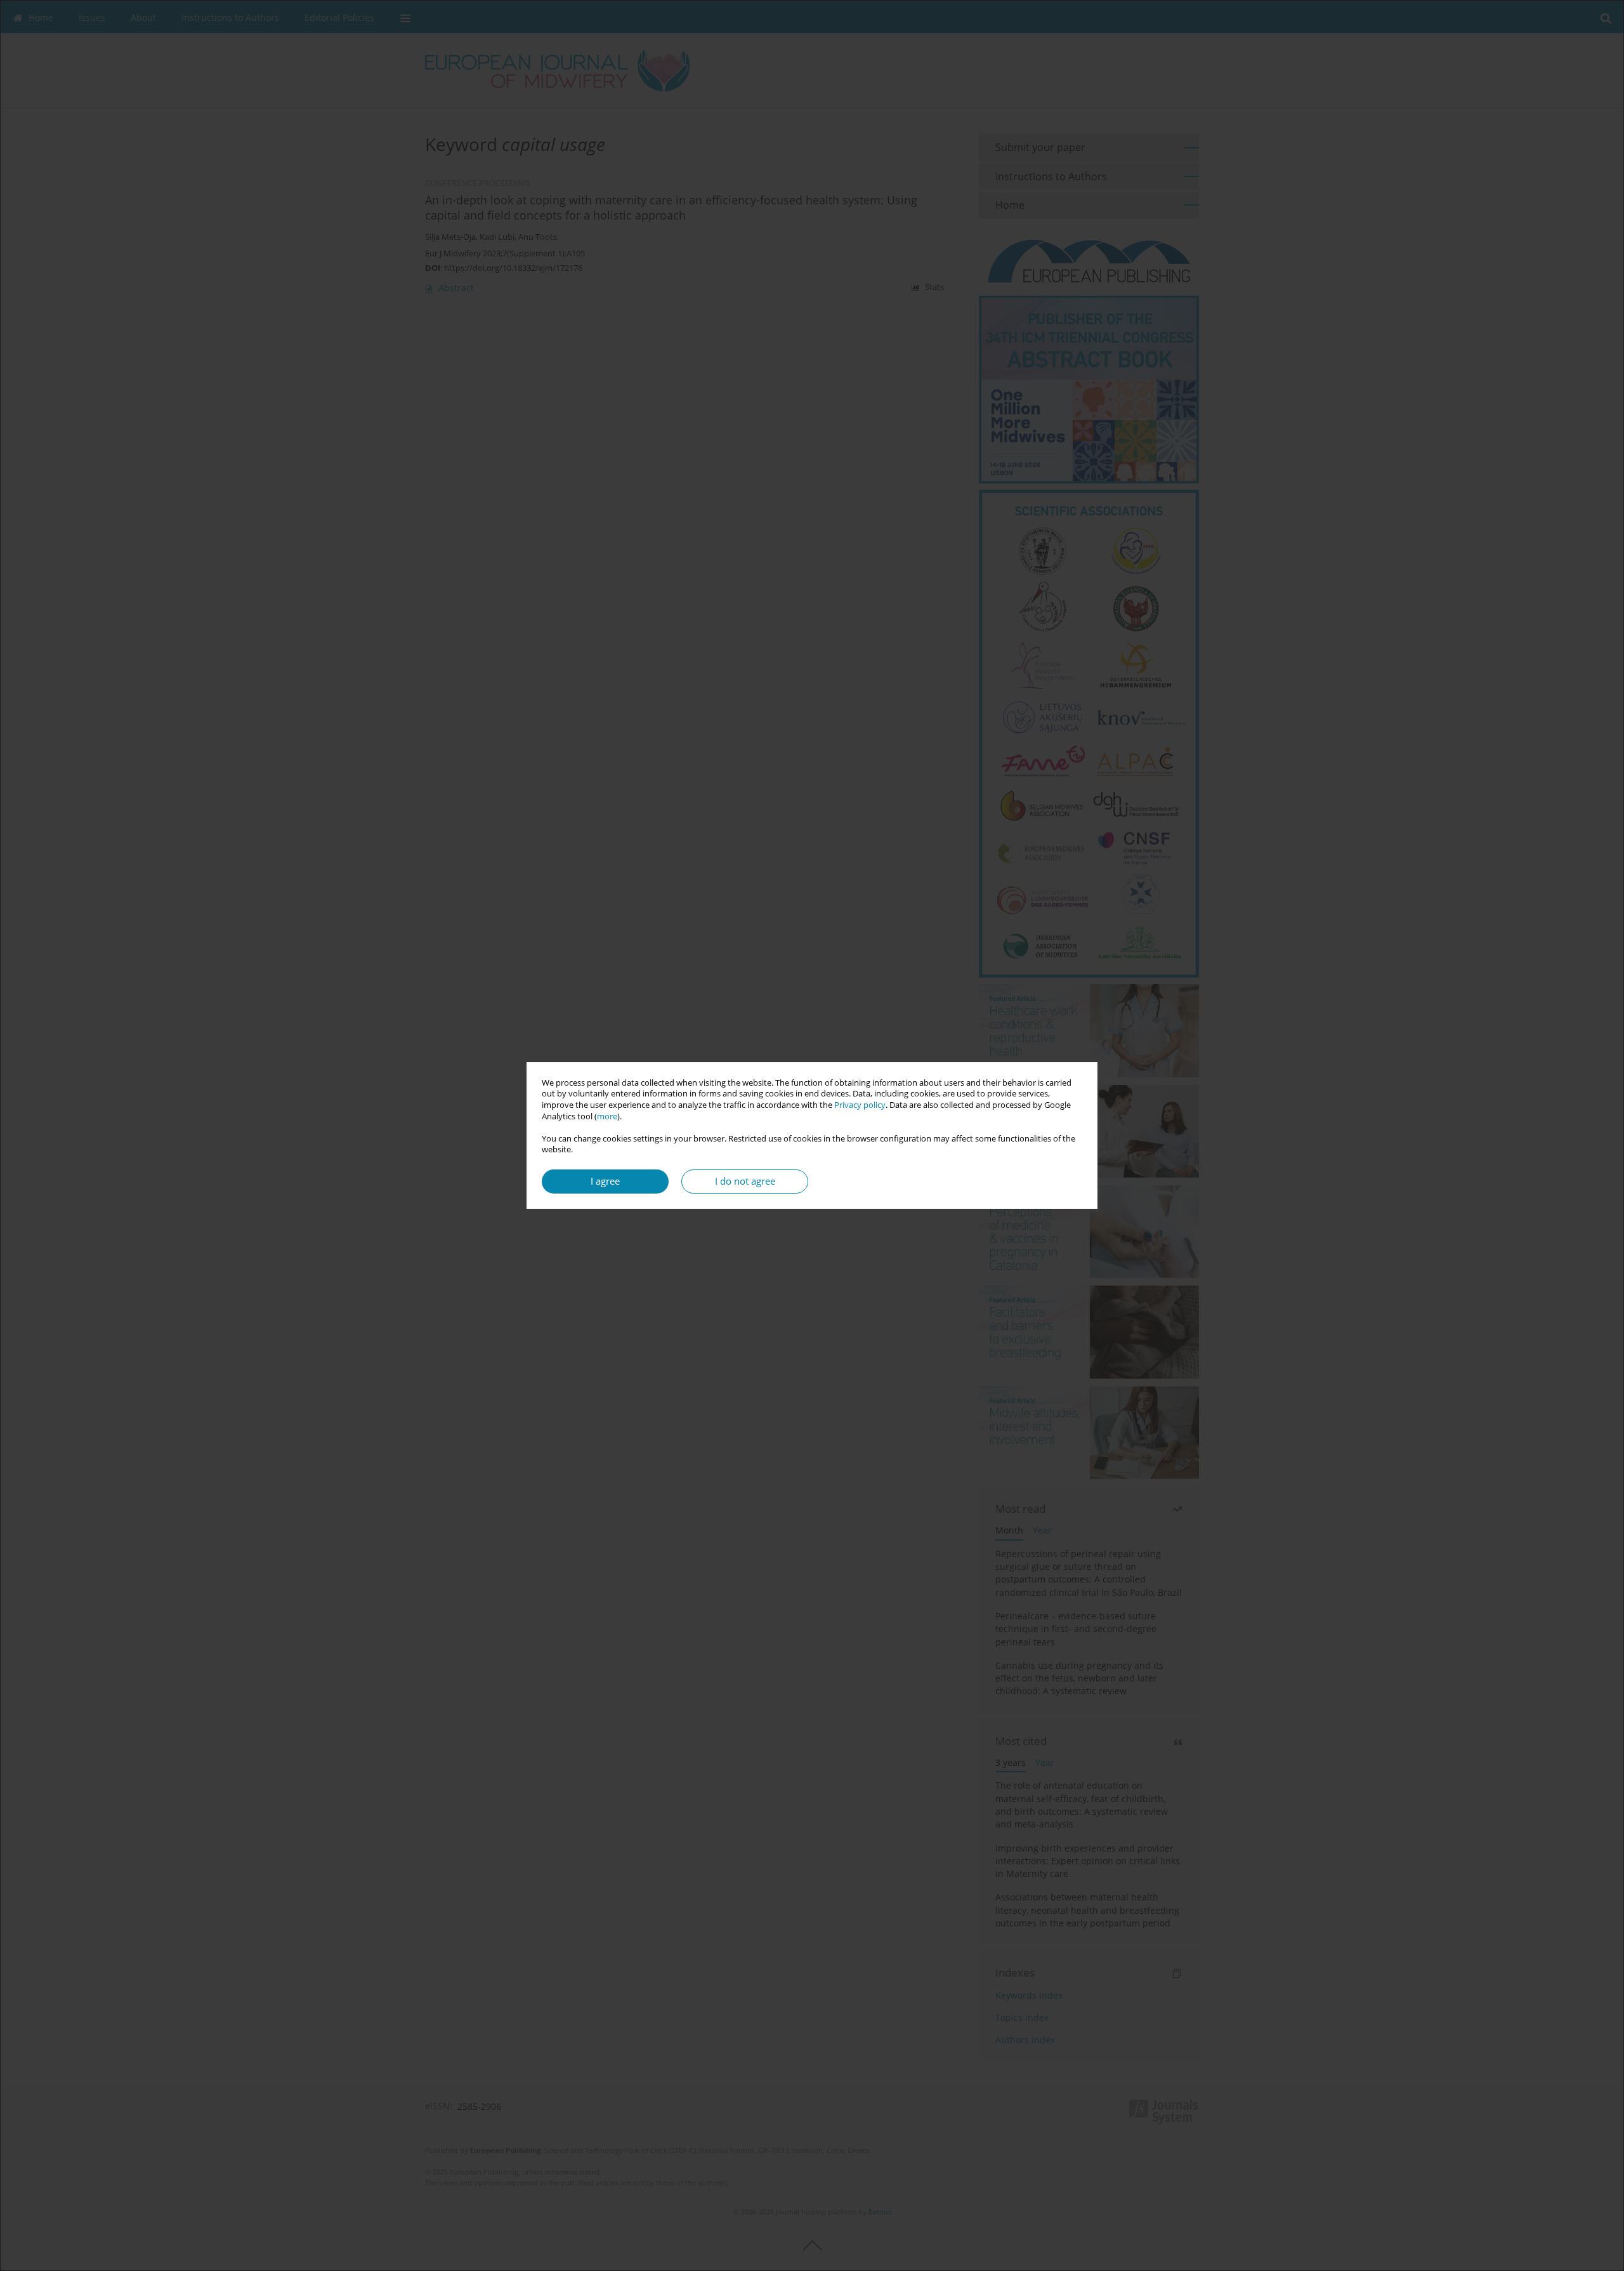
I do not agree (745, 1181)
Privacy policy (860, 1105)
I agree (605, 1181)
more (607, 1116)
